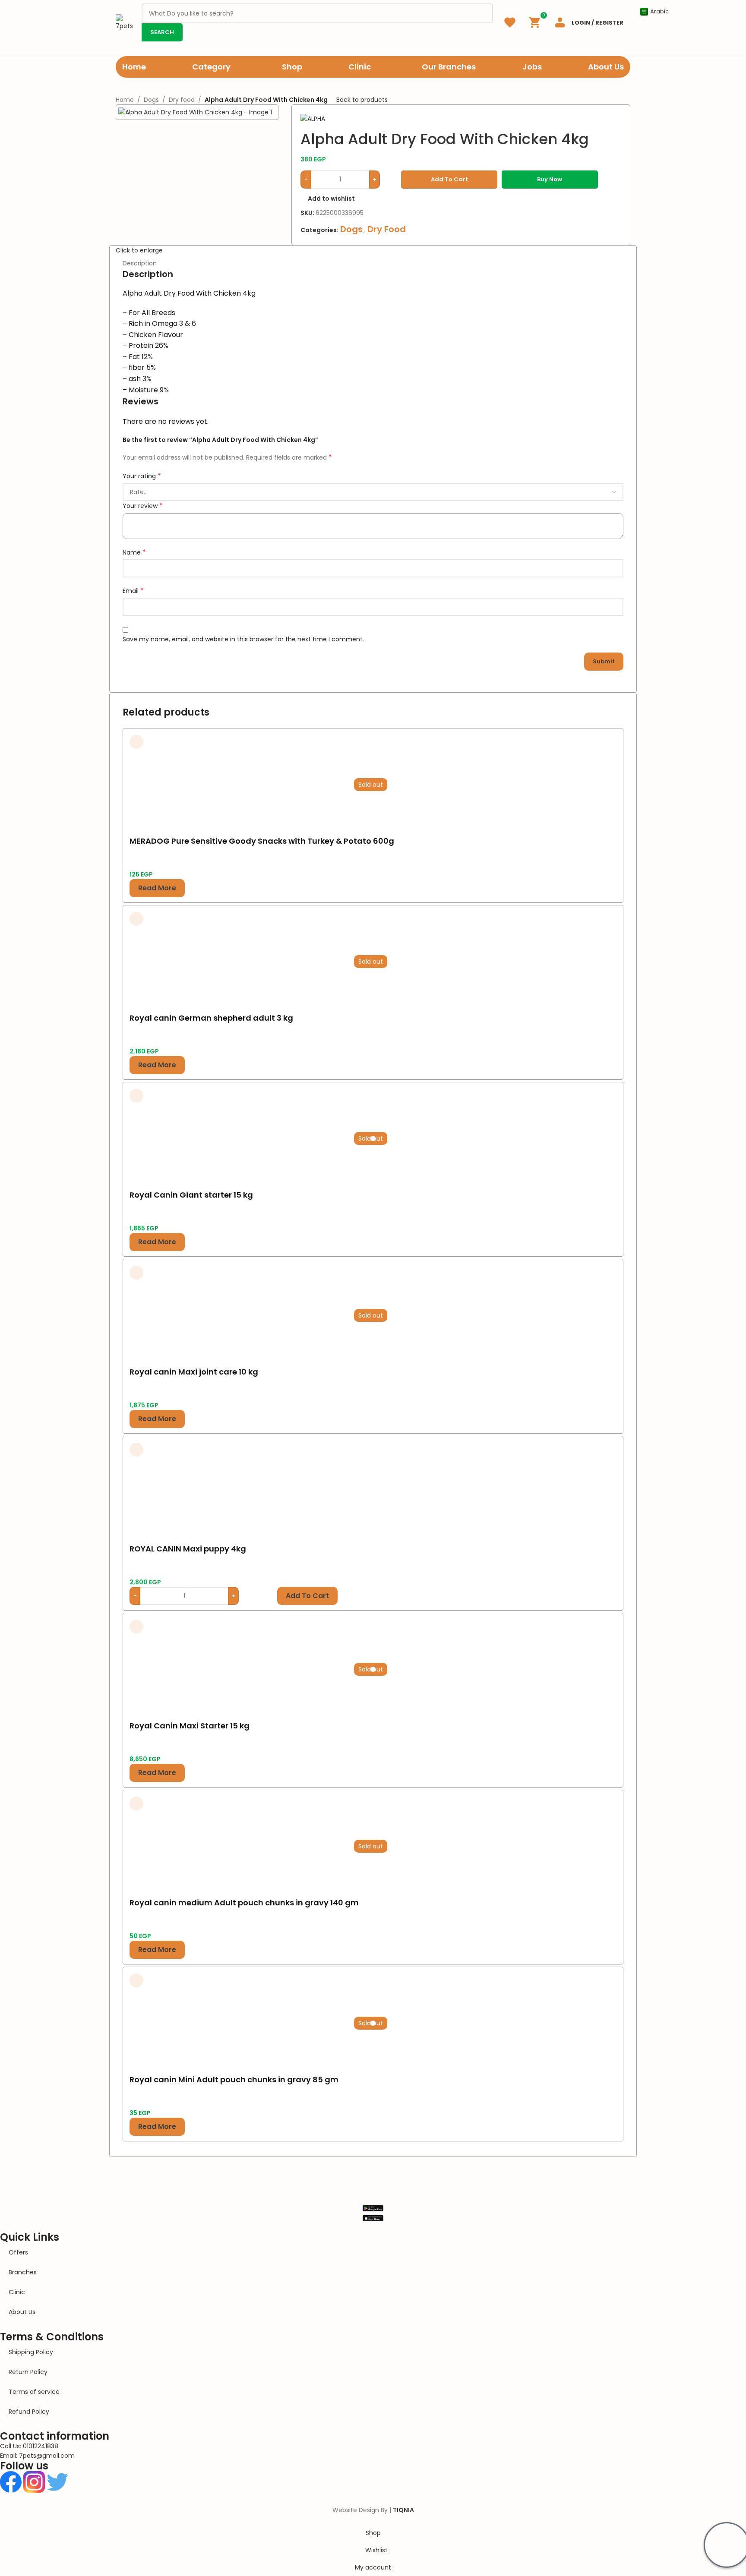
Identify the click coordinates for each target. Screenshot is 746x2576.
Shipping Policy (31, 2352)
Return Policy (28, 2372)
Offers (18, 2252)
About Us (22, 2312)
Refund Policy (29, 2412)
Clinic (17, 2292)
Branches (23, 2272)
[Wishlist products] (510, 22)
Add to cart (449, 179)
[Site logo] (124, 22)
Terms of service (34, 2392)
